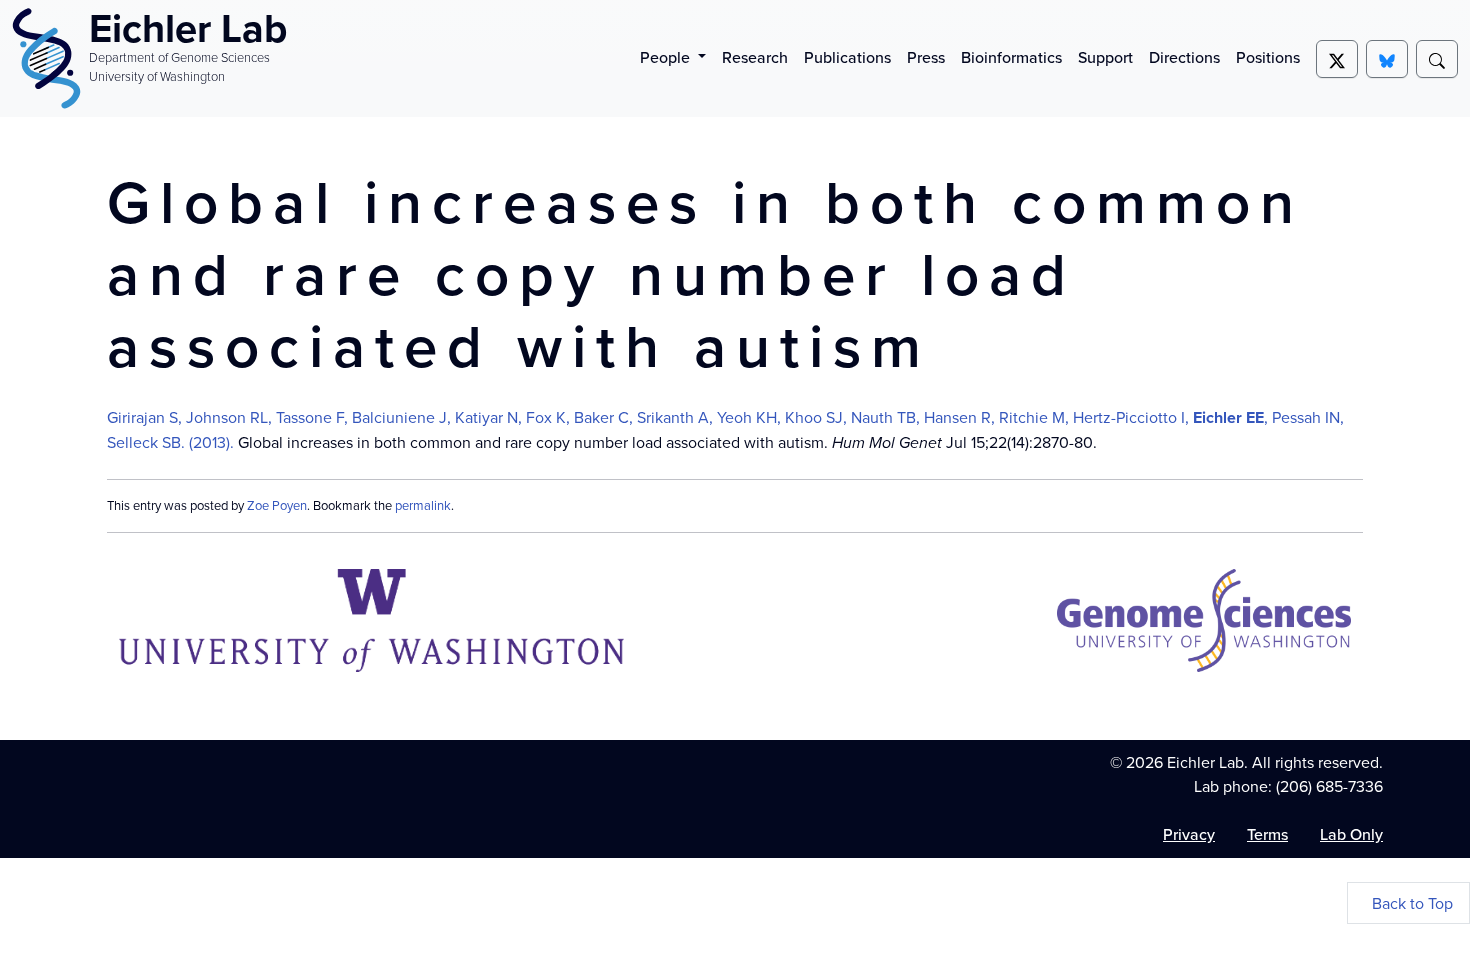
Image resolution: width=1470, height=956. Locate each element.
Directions (1184, 57)
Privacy (1189, 834)
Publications (847, 57)
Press (926, 57)
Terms (1267, 834)
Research (755, 57)
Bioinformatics (1011, 57)
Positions (1268, 57)
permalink (423, 505)
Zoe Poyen (277, 505)
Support (1105, 57)
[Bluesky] (1387, 59)
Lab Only (1351, 834)
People (667, 57)
